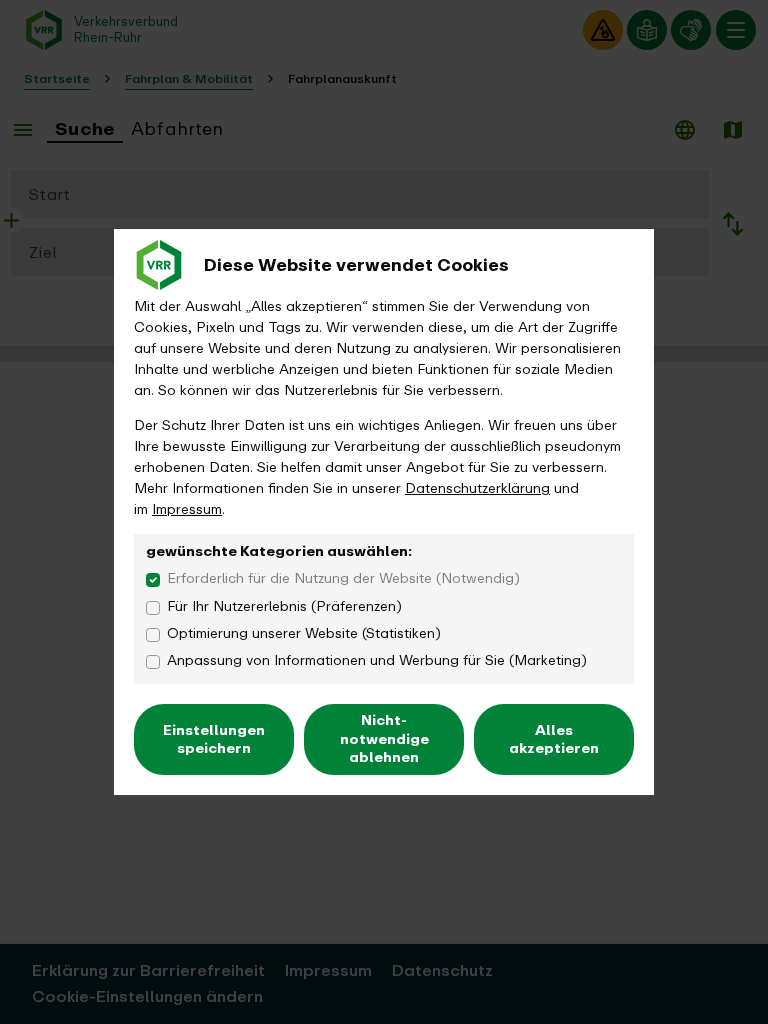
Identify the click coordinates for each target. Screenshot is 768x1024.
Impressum (187, 509)
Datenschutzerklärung (477, 488)
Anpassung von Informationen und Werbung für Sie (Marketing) (377, 660)
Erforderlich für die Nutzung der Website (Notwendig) (343, 578)
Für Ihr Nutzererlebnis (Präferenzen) (284, 606)
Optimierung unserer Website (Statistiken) (304, 633)
